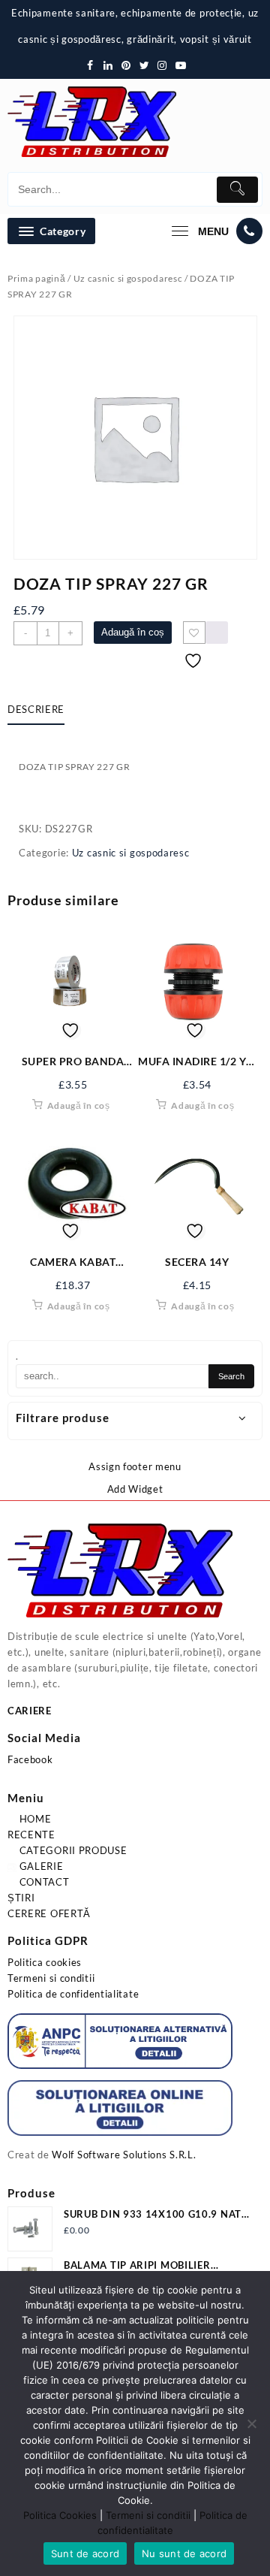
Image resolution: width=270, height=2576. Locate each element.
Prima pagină (36, 278)
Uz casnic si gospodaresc (128, 278)
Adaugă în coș (133, 632)
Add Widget (135, 1489)
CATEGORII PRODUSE (72, 1850)
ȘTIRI (21, 1898)
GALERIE (40, 1866)
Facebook (30, 1759)
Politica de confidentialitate (73, 1994)
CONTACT (43, 1882)
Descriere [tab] (36, 709)
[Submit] (237, 190)
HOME (34, 1819)
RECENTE (31, 1835)
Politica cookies (45, 1962)
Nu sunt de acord (184, 2553)
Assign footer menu (135, 1466)
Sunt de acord (85, 2553)
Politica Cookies (60, 2515)
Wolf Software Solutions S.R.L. (124, 2155)
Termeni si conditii (51, 1978)
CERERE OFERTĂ (49, 1913)
